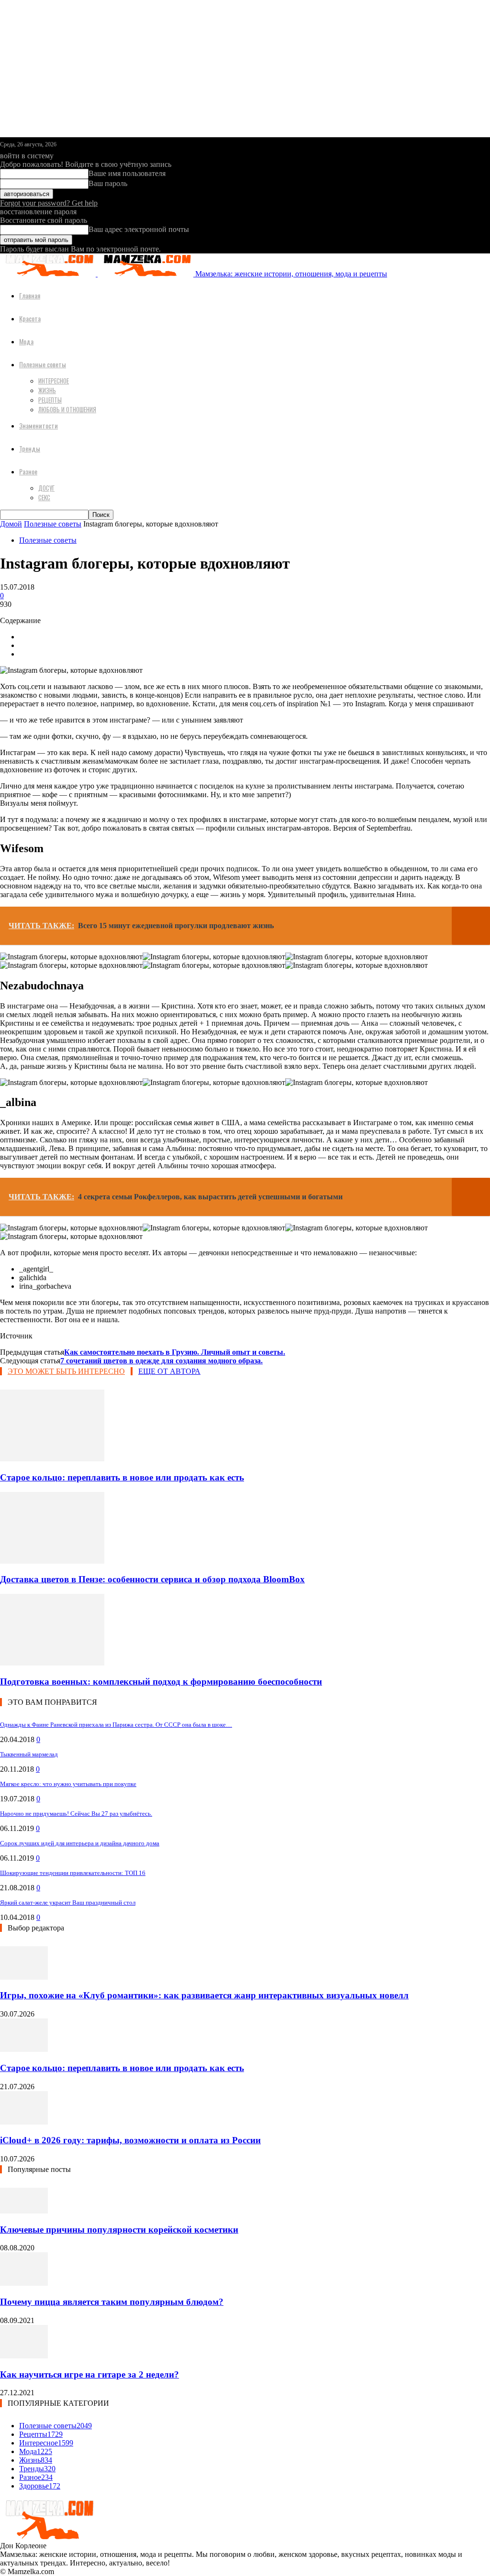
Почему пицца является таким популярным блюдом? (112, 2302)
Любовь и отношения (67, 409)
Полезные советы (43, 364)
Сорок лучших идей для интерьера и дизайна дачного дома (80, 1843)
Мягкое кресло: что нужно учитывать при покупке (68, 1784)
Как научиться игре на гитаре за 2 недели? (89, 2374)
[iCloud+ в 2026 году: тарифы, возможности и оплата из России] (24, 2122)
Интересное (54, 381)
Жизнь (47, 390)
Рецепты (50, 400)
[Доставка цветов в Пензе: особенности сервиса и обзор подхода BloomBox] (52, 1561)
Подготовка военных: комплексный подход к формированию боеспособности (161, 1682)
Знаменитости (39, 425)
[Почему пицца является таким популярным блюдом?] (24, 2283)
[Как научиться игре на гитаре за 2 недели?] (24, 2356)
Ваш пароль (108, 183)
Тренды (30, 448)
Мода (26, 341)
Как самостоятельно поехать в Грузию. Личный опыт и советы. (175, 1352)
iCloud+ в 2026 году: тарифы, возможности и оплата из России (130, 2140)
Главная (30, 295)
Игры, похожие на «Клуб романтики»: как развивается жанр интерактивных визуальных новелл (204, 1995)
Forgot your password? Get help (49, 203)
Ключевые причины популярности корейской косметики (119, 2230)
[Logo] (49, 274)
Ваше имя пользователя (127, 173)
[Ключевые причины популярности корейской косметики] (24, 2211)
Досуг (46, 488)
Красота (30, 318)
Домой (11, 524)
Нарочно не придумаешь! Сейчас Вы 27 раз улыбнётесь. (76, 1814)
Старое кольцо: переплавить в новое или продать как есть (122, 1477)
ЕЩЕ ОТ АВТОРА (169, 1371)
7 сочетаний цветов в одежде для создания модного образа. (161, 1361)
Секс (44, 497)
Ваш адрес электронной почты (139, 229)
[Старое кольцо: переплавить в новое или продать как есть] (52, 1459)
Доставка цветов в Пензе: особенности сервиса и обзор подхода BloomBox (152, 1579)
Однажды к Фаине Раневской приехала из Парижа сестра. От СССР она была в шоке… (116, 1725)
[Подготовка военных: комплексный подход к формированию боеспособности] (52, 1663)
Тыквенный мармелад (29, 1754)
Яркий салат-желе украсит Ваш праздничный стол (68, 1902)
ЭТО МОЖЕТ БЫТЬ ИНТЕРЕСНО (66, 1371)
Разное (28, 471)
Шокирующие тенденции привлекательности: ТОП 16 (73, 1873)
